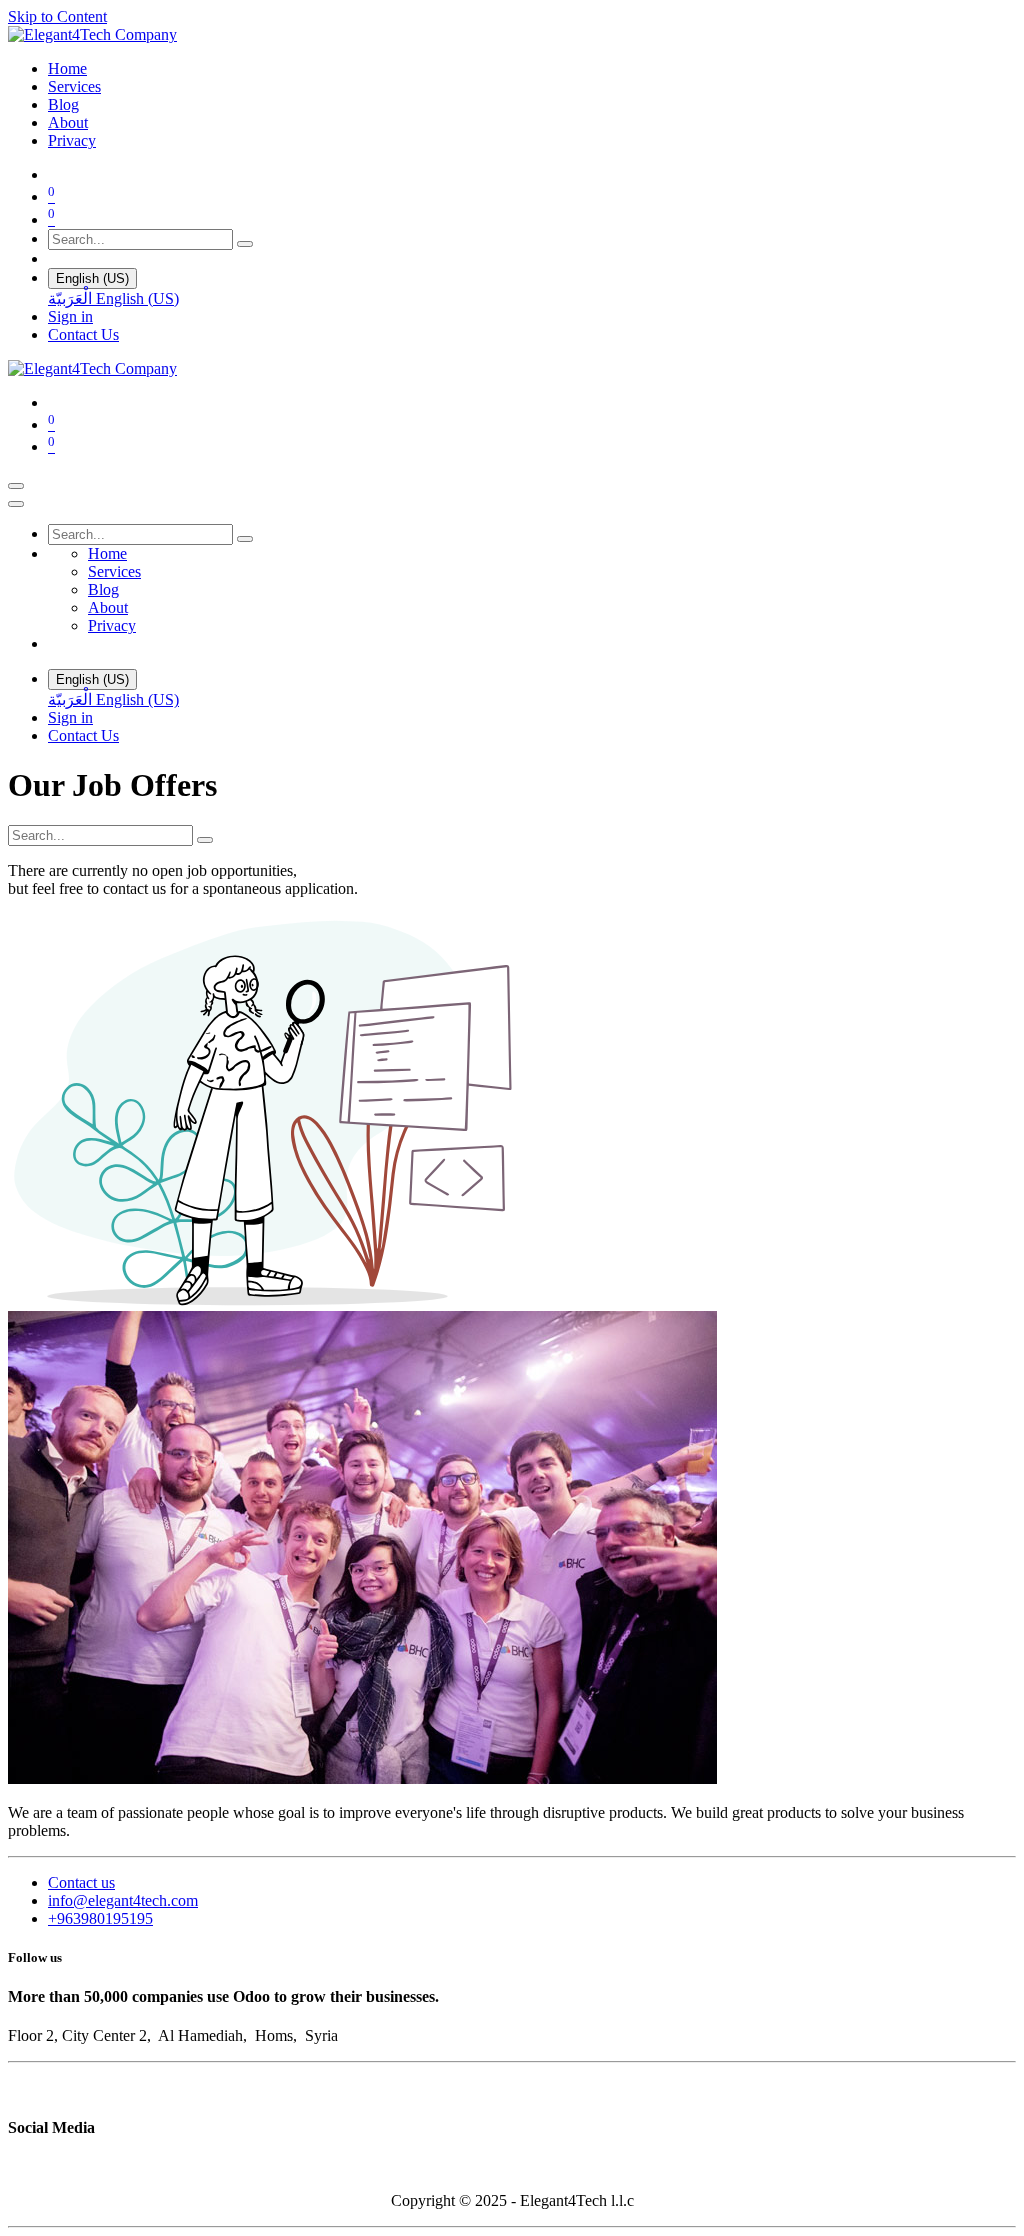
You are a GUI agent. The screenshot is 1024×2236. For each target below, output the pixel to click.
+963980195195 (100, 1918)
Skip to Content (57, 16)
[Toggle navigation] (16, 486)
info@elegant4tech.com (123, 1900)
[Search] (245, 244)
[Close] (16, 504)
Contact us (81, 1882)
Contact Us (83, 334)
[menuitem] (67, 68)
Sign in (70, 316)
